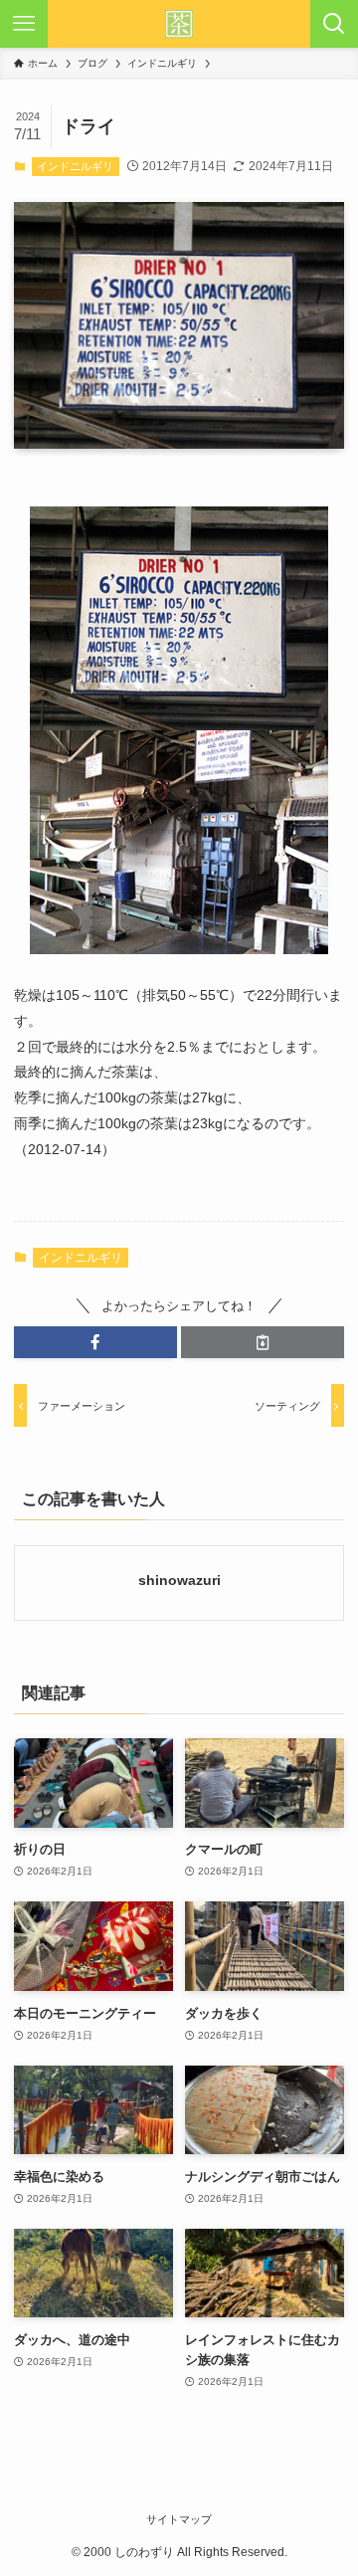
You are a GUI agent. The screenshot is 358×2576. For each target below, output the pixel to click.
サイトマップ (179, 2519)
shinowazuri (179, 1580)
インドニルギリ (75, 166)
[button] (95, 1342)
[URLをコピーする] (263, 1342)
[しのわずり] (179, 24)
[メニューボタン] (24, 24)
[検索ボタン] (334, 24)
